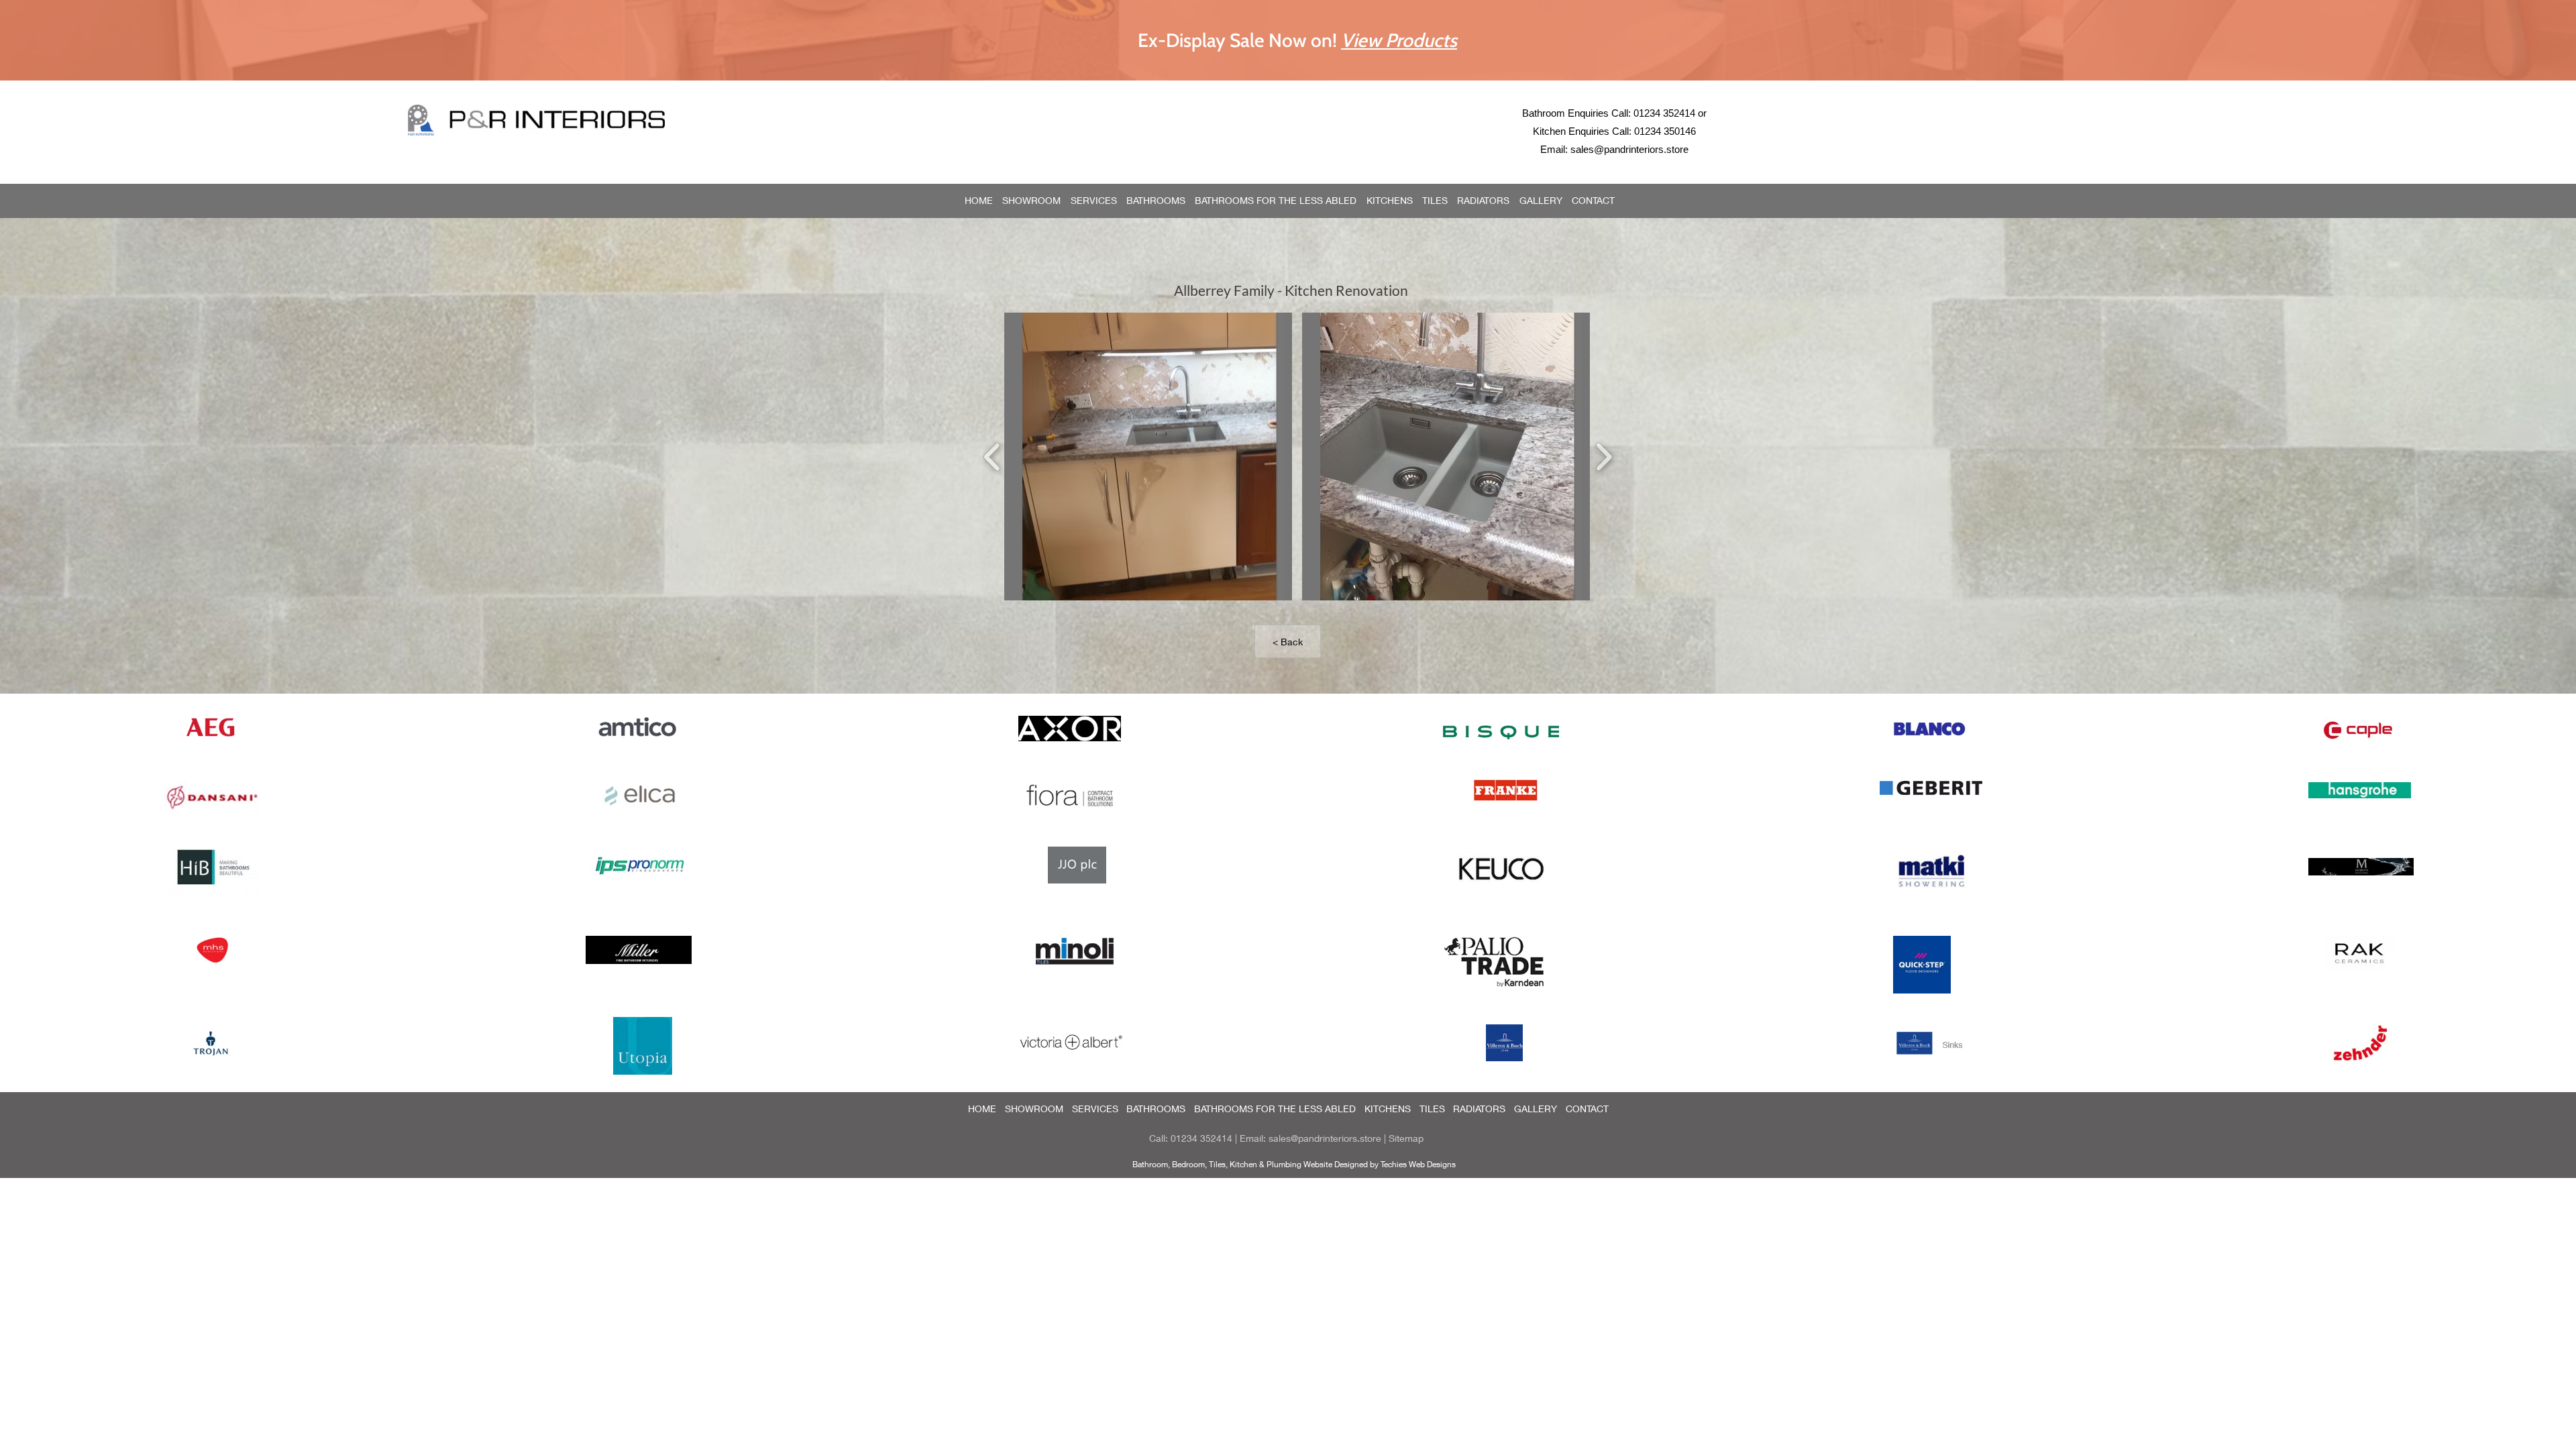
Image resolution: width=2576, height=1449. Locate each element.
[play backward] (992, 457)
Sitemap (1406, 1138)
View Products (1399, 40)
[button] (1148, 457)
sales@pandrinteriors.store (1629, 149)
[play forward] (1604, 457)
